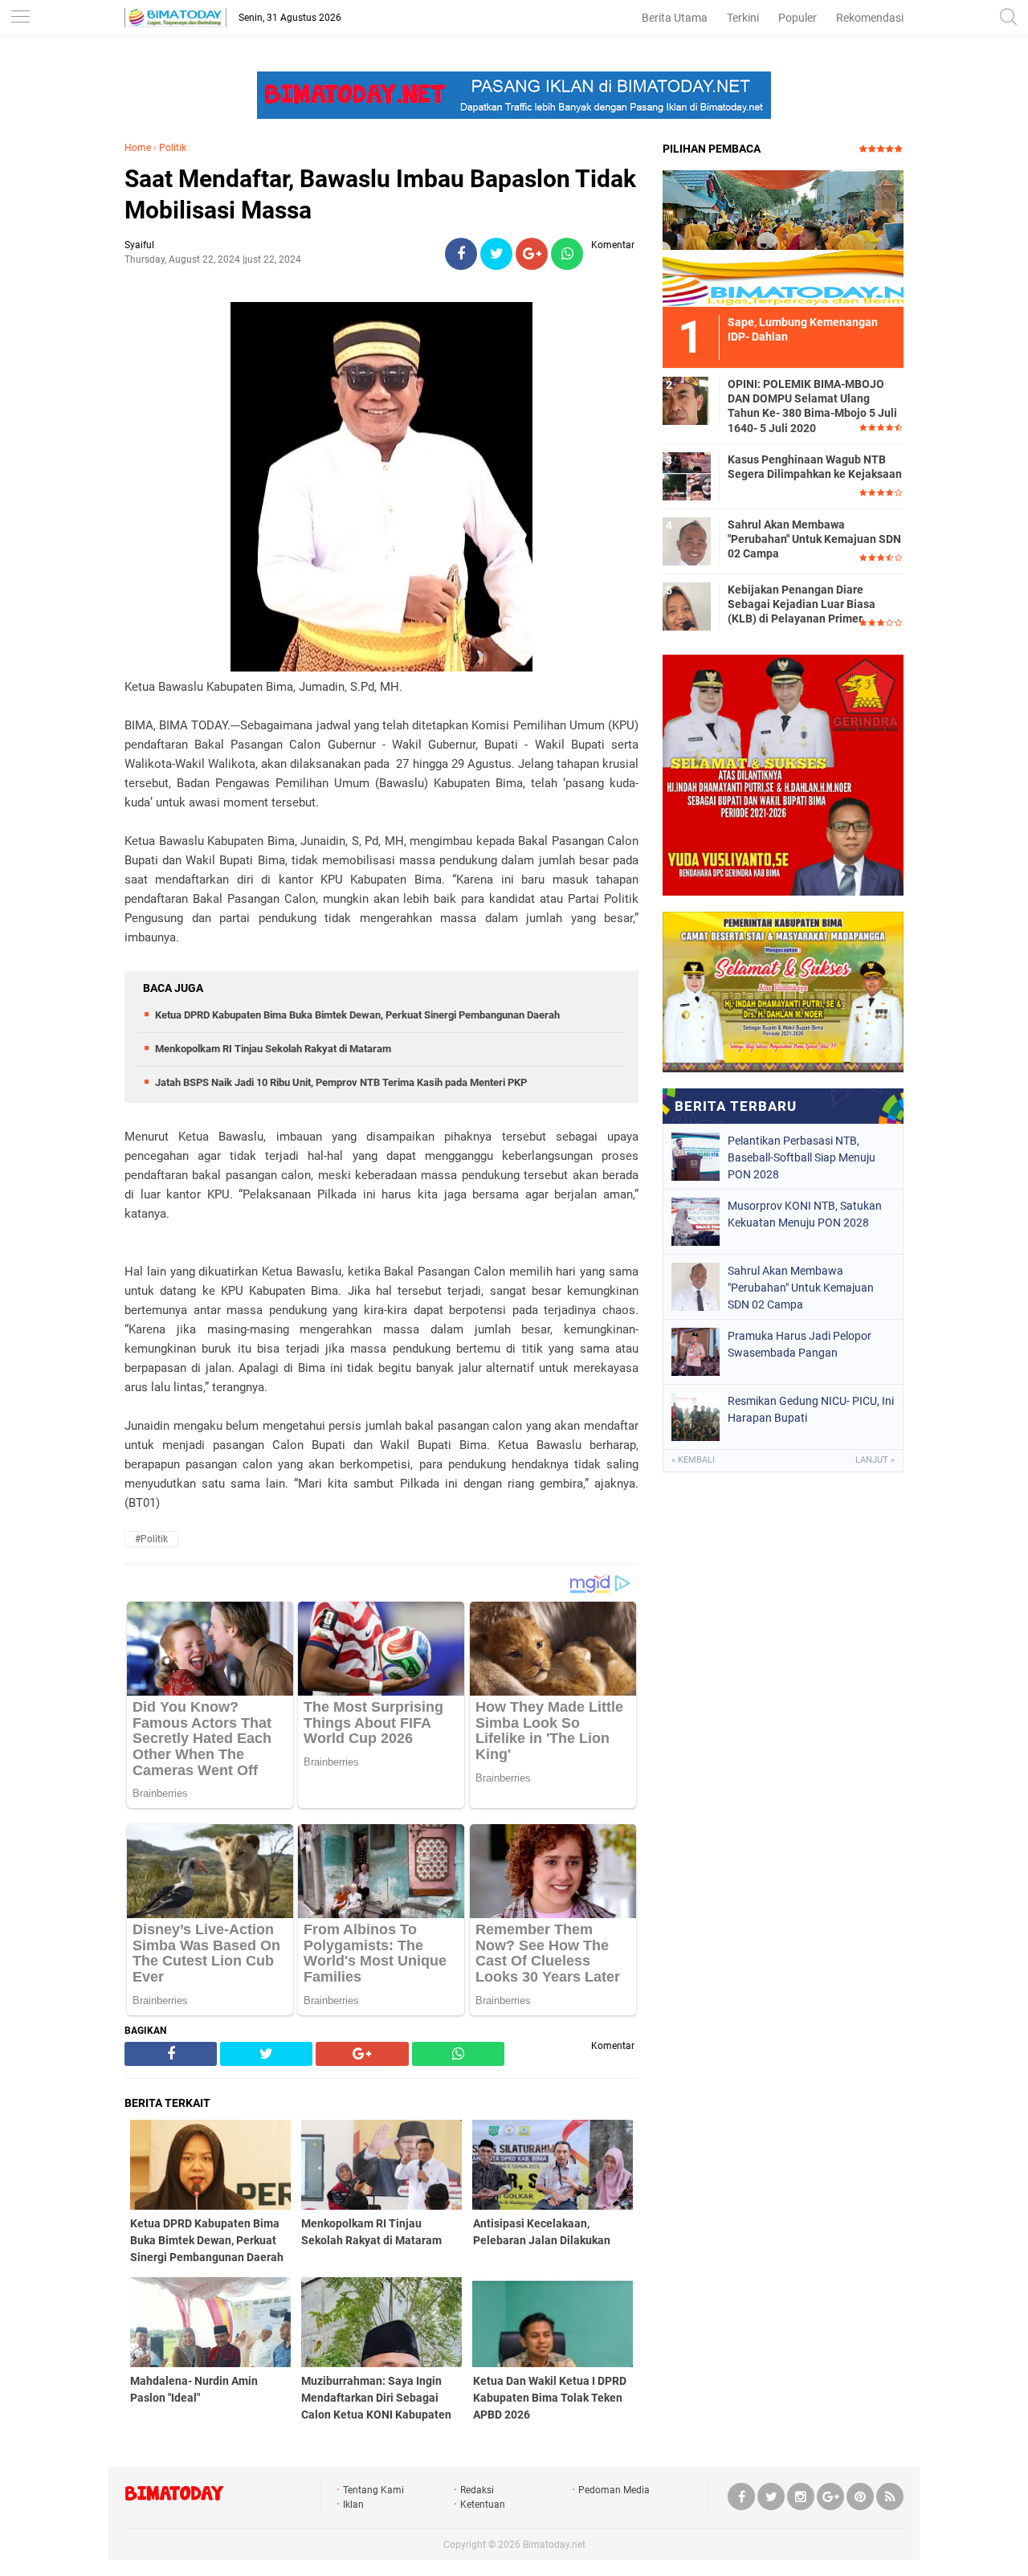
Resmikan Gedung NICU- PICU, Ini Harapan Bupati (811, 1409)
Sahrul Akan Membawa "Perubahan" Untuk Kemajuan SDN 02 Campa (814, 539)
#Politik (151, 1539)
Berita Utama (675, 18)
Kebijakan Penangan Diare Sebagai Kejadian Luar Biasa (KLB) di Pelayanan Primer (802, 604)
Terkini (743, 18)
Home (138, 148)
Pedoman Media (614, 2490)
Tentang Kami (373, 2490)
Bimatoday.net (554, 2545)
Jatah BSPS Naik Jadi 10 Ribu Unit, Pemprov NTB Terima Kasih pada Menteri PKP (341, 1082)
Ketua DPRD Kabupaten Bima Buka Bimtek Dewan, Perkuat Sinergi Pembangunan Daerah (357, 1015)
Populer (798, 18)
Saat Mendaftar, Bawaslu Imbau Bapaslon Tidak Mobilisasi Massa (380, 194)
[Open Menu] (20, 18)
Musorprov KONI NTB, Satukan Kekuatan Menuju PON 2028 (805, 1214)
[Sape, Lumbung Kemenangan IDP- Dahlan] (783, 238)
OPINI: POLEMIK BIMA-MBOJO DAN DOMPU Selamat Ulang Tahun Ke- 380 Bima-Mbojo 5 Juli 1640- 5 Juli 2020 (812, 406)
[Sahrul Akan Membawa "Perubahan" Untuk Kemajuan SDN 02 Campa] (687, 541)
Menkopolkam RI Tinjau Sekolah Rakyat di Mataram (273, 1049)
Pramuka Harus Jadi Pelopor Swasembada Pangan (800, 1344)
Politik (173, 148)
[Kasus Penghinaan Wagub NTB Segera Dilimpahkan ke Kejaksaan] (687, 476)
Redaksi (477, 2490)
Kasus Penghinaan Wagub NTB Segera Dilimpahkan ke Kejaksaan (815, 467)
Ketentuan (483, 2505)
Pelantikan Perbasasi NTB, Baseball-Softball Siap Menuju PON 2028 (802, 1157)
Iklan (353, 2505)
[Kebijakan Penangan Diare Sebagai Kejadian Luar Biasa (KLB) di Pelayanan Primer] (687, 606)
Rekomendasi (870, 18)
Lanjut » (875, 1460)
